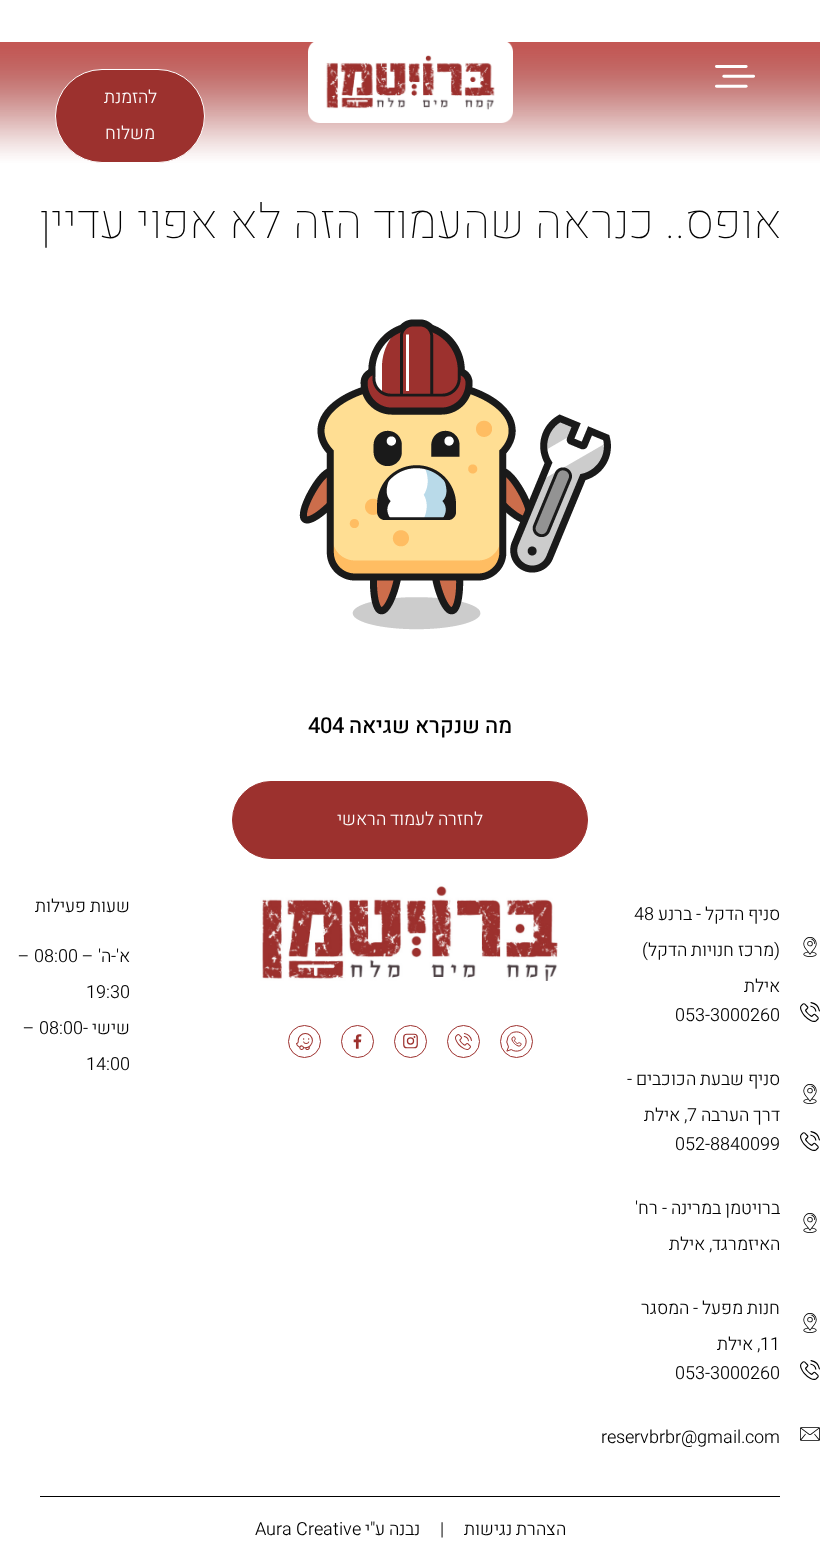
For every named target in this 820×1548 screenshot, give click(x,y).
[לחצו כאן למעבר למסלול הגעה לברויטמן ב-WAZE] (810, 947)
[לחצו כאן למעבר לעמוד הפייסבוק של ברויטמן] (98, 26)
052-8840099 (727, 1144)
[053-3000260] (810, 1012)
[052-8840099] (810, 1141)
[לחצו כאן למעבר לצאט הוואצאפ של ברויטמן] (188, 26)
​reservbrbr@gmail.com (690, 1437)
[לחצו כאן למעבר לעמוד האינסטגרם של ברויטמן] (128, 26)
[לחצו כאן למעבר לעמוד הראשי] (455, 474)
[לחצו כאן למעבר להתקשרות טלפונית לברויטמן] (158, 26)
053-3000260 (727, 1015)
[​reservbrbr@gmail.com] (810, 1434)
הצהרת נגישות (515, 1529)
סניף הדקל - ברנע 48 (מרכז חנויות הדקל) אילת (707, 950)
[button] (735, 74)
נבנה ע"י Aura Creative (337, 1529)
